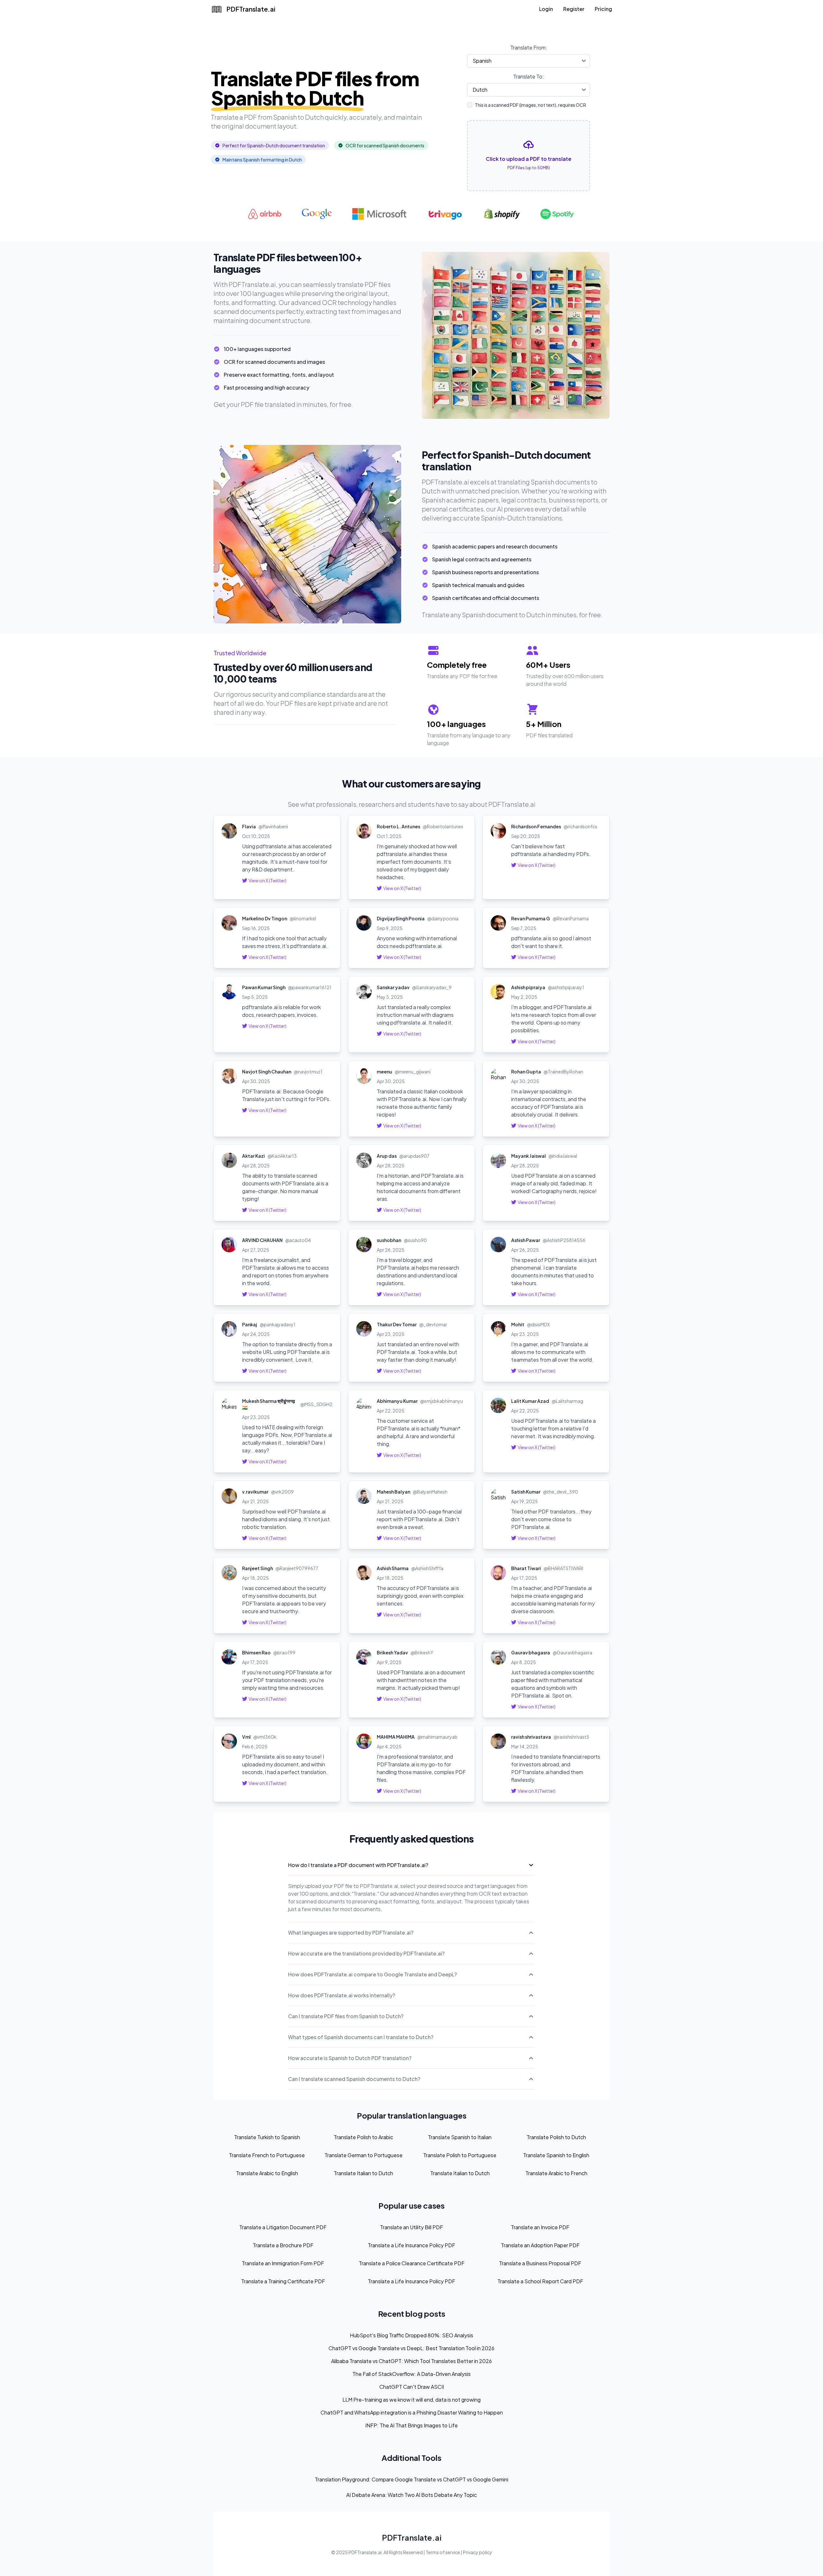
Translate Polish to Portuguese (460, 2155)
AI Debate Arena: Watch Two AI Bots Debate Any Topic (411, 2495)
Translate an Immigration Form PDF (283, 2263)
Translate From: (529, 47)
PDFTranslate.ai (412, 2537)
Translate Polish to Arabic (363, 2137)
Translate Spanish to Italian (460, 2137)
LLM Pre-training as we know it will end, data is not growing (411, 2400)
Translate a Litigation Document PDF (283, 2227)
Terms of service (443, 2552)
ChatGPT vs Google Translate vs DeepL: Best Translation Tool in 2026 (411, 2348)
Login (546, 9)
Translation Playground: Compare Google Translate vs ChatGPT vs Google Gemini (411, 2479)
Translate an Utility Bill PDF (411, 2227)
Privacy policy (478, 2552)
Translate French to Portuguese (267, 2155)
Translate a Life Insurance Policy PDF (411, 2245)
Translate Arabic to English (267, 2173)
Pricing (603, 9)
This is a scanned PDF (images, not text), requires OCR (530, 105)
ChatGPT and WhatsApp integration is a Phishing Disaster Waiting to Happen (412, 2412)
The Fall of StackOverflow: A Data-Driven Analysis (411, 2374)
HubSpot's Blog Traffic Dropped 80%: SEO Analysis (411, 2335)
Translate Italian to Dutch (363, 2173)
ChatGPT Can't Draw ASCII (412, 2387)
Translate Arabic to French (556, 2173)
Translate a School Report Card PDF (540, 2281)
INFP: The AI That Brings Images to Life (411, 2425)
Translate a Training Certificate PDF (283, 2281)
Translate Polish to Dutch (556, 2137)
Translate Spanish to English (556, 2155)
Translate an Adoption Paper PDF (540, 2245)
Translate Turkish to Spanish (267, 2137)
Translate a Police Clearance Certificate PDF (412, 2263)
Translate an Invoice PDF (540, 2227)
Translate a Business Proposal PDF (540, 2263)
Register (574, 9)
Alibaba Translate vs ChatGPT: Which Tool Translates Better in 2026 (411, 2361)
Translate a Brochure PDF (283, 2245)
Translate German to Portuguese (363, 2155)
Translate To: (529, 76)
